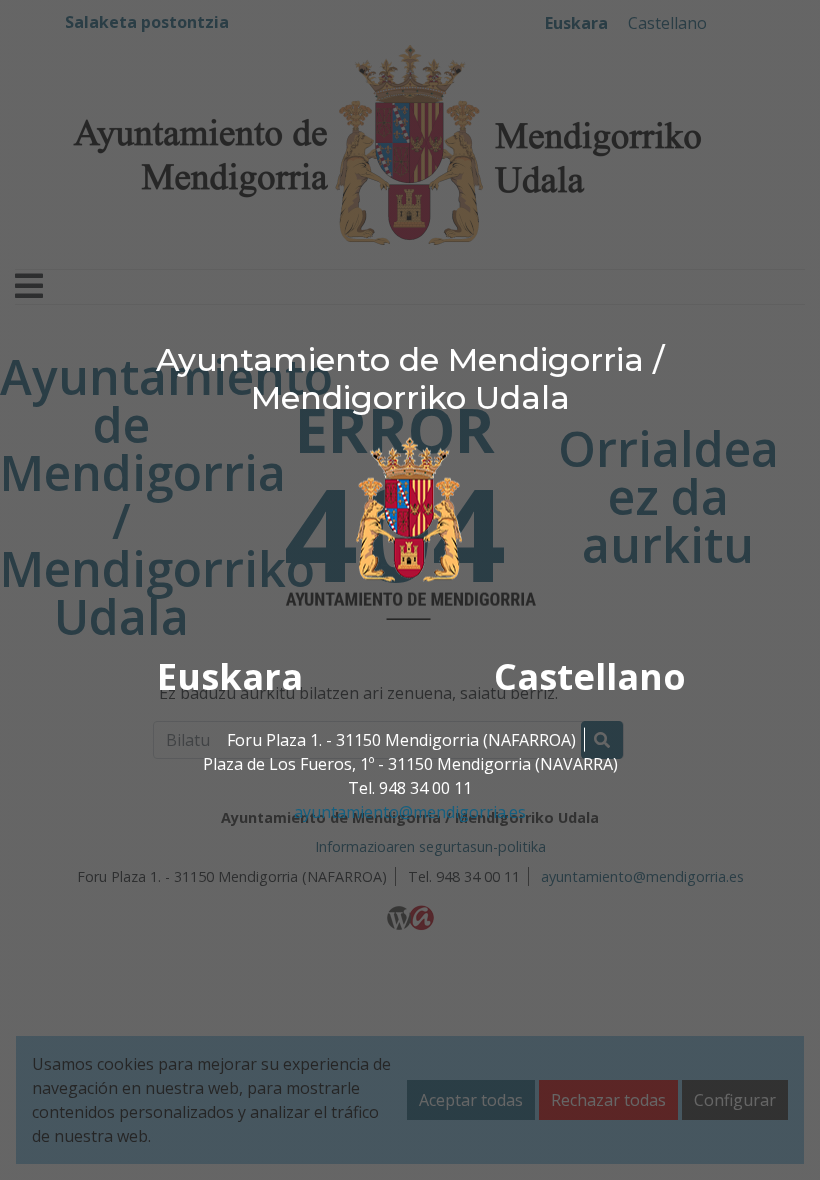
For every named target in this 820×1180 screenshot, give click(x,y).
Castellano (590, 675)
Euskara (230, 675)
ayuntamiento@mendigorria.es (410, 811)
